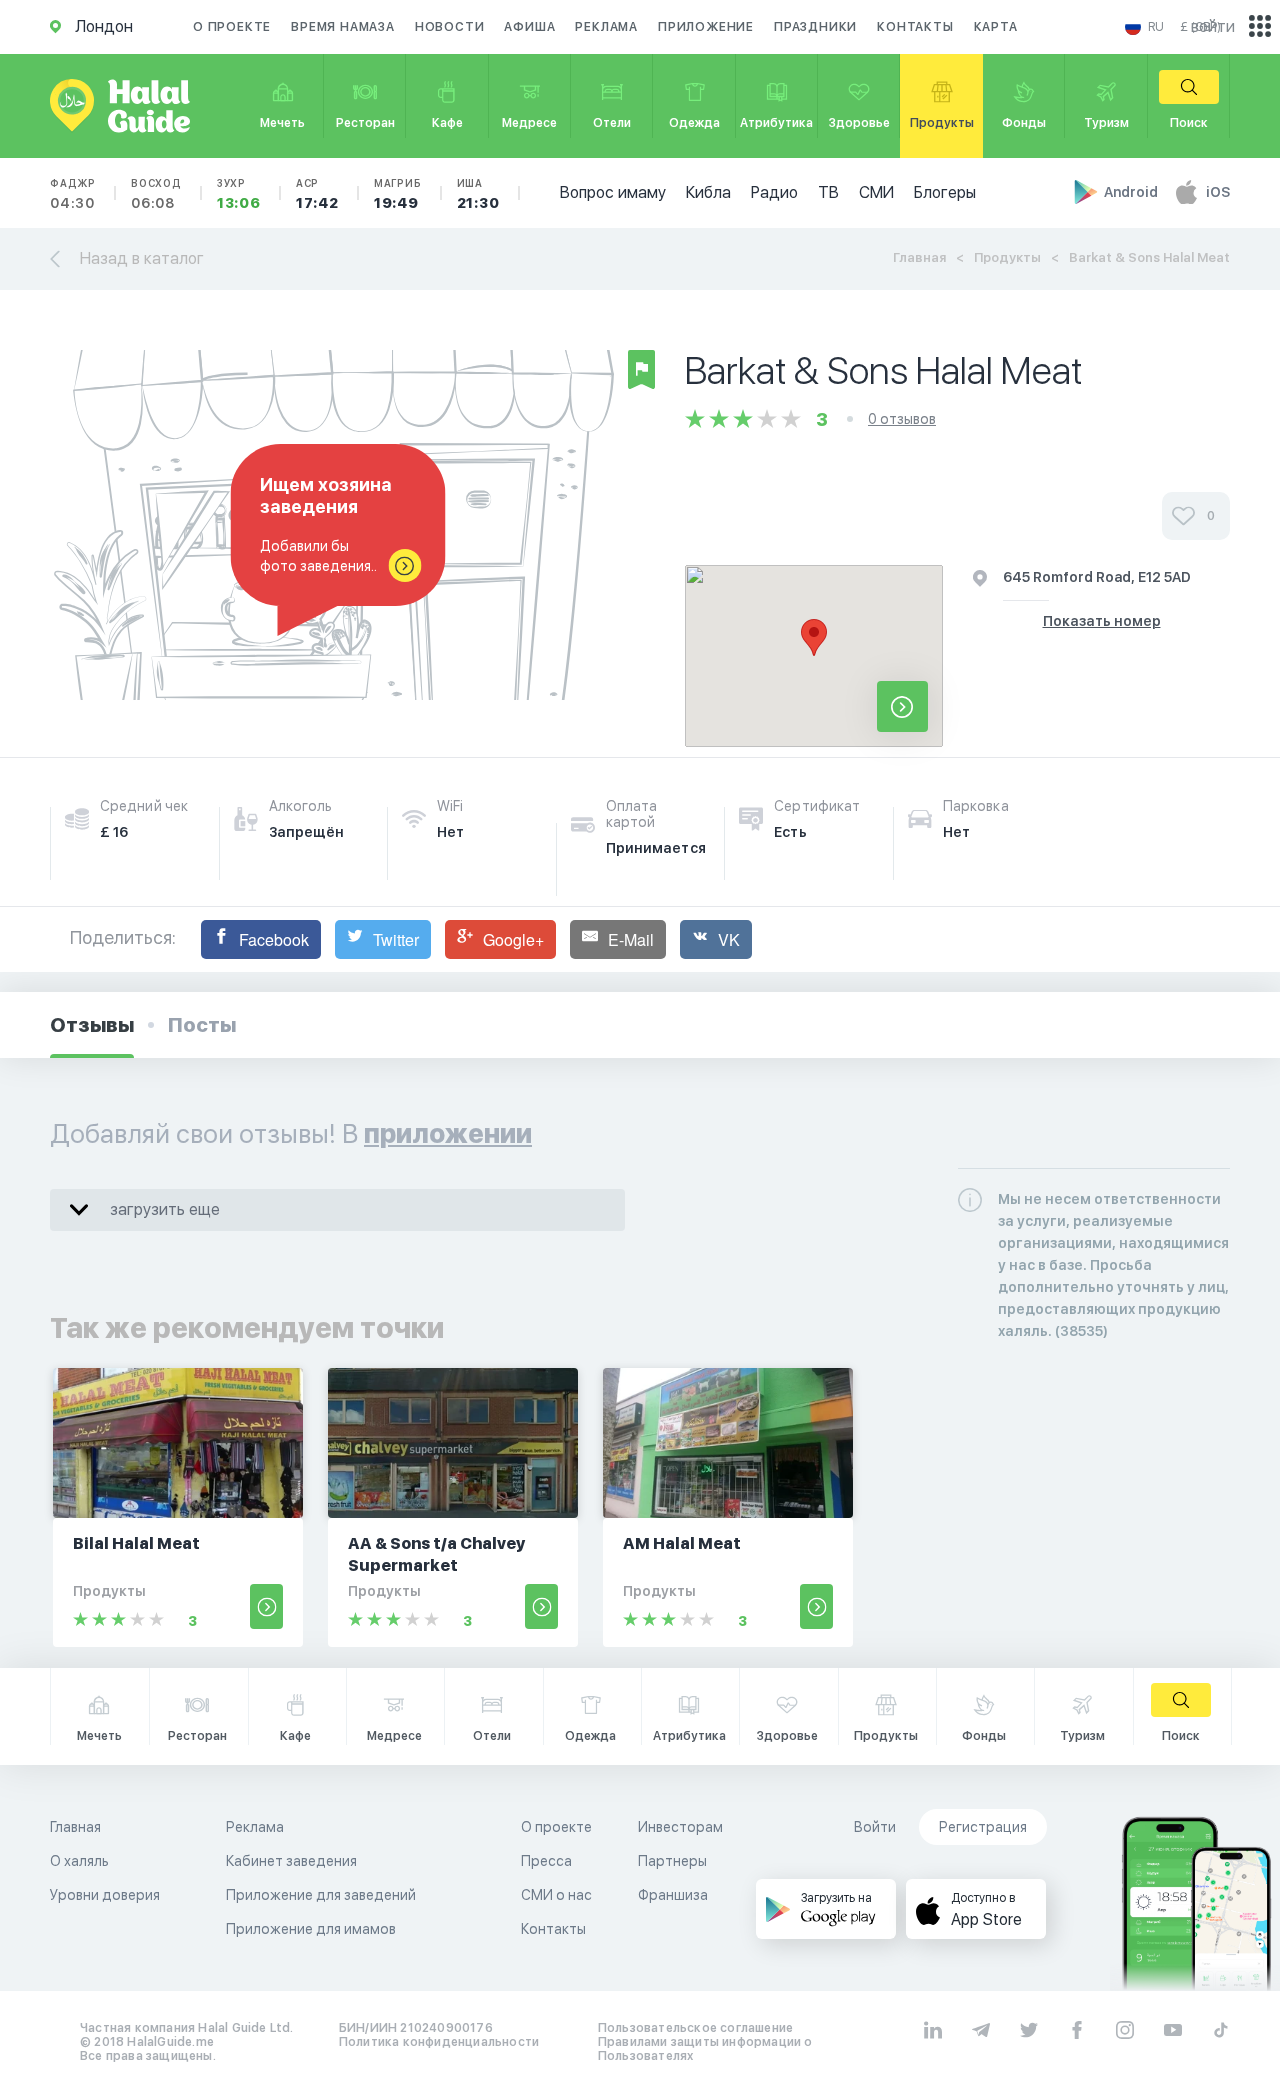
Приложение (706, 27)
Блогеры (945, 192)
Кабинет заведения (291, 1861)
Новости (450, 27)
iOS (1218, 192)
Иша (478, 194)
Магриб (398, 194)
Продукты (1007, 257)
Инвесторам (680, 1827)
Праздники (815, 27)
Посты (202, 1025)
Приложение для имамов (311, 1929)
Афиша (529, 27)
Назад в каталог (142, 258)
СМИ (876, 192)
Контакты (915, 27)
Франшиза (673, 1895)
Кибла (708, 192)
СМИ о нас (556, 1895)
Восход (156, 194)
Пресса (546, 1861)
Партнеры (672, 1861)
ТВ (828, 192)
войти (1213, 26)
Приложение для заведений (321, 1895)
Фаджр (73, 194)
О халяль (79, 1861)
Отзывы (92, 1025)
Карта (996, 27)
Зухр (239, 194)
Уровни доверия (105, 1895)
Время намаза (343, 27)
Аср (317, 194)
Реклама (606, 27)
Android (1132, 192)
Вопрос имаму (613, 192)
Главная (919, 257)
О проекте (232, 27)
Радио (774, 192)
